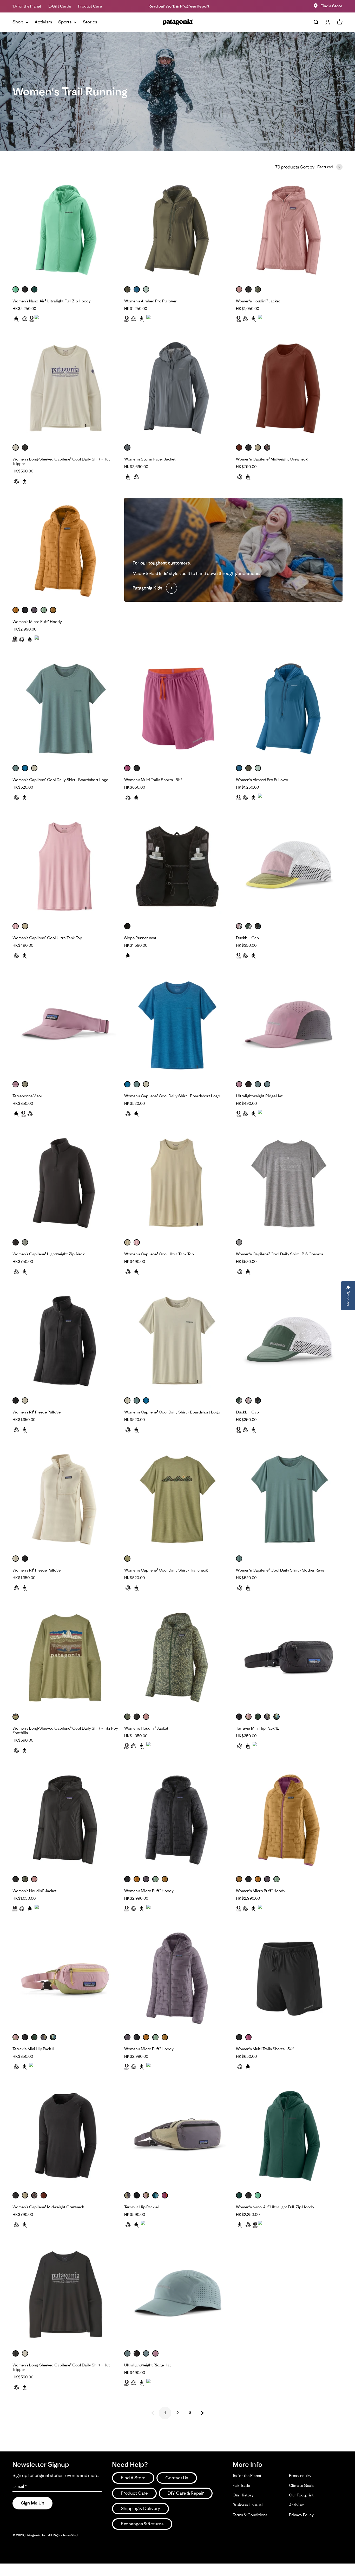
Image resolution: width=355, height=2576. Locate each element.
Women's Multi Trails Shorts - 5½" (153, 780)
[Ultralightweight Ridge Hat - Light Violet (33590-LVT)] (289, 1025)
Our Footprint (301, 2495)
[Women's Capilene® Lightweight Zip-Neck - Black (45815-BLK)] (66, 1183)
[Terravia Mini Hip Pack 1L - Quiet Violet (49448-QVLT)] (66, 1978)
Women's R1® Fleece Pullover (37, 1412)
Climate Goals (302, 2485)
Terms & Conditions (250, 2515)
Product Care (90, 6)
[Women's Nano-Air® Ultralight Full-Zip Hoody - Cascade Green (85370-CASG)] (289, 2136)
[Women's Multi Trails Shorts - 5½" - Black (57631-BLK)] (289, 1978)
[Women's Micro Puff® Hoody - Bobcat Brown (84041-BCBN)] (289, 1820)
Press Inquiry (300, 2476)
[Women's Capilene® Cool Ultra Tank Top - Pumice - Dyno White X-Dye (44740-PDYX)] (177, 1183)
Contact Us (177, 2478)
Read (153, 6)
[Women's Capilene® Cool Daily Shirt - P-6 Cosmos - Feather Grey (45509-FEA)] (289, 1183)
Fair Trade (241, 2485)
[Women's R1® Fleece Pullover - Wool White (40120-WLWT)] (66, 1500)
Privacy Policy (301, 2515)
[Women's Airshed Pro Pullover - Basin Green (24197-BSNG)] (177, 230)
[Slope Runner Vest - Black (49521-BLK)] (177, 867)
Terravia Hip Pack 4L (142, 2207)
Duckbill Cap (247, 938)
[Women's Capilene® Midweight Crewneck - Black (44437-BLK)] (66, 2136)
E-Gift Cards (60, 6)
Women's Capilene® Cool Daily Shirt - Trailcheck (166, 1570)
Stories (90, 22)
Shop (18, 22)
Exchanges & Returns (142, 2524)
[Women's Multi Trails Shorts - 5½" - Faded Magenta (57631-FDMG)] (177, 709)
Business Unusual (248, 2505)
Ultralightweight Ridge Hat (259, 1096)
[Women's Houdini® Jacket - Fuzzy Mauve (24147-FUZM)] (289, 230)
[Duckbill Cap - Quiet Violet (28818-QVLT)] (289, 867)
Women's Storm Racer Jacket (150, 459)
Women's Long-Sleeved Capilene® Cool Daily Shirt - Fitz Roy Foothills (65, 1730)
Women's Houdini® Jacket (258, 301)
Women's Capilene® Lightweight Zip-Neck (49, 1254)
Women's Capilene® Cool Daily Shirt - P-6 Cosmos (280, 1254)
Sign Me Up (33, 2503)
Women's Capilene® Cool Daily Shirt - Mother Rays (280, 1570)
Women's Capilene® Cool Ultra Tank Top (47, 938)
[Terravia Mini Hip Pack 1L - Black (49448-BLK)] (289, 1658)
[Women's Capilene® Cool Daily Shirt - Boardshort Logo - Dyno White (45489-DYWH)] (177, 1341)
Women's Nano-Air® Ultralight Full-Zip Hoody (52, 301)
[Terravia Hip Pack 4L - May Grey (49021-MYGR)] (177, 2136)
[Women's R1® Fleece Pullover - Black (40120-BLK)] (66, 1341)
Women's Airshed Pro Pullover (150, 301)
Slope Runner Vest (140, 938)
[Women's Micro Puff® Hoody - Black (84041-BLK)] (177, 1820)
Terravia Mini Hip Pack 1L (258, 1728)
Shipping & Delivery (140, 2508)
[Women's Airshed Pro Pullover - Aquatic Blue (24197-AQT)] (289, 709)
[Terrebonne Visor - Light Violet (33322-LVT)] (66, 1025)
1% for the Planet (27, 6)
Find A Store (133, 2478)
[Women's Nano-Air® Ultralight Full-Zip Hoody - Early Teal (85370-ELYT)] (66, 230)
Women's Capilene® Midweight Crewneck (272, 459)
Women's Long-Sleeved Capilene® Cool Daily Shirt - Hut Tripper (61, 461)
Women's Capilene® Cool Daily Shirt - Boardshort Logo (60, 780)
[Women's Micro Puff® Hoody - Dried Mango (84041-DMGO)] (66, 551)
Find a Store (331, 6)
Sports (65, 22)
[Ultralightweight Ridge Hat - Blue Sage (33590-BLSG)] (177, 2294)
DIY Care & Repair (186, 2493)
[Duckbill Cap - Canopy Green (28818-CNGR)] (289, 1341)
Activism (43, 22)
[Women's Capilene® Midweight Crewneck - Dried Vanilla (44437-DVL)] (289, 388)
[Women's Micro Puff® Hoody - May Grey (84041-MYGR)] (177, 1978)
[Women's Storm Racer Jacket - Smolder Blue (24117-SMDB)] (177, 388)
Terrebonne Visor (27, 1096)
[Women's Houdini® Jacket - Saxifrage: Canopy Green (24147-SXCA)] (177, 1658)
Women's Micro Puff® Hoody (37, 622)
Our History (243, 2495)
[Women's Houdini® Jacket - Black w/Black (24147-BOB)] (66, 1820)
